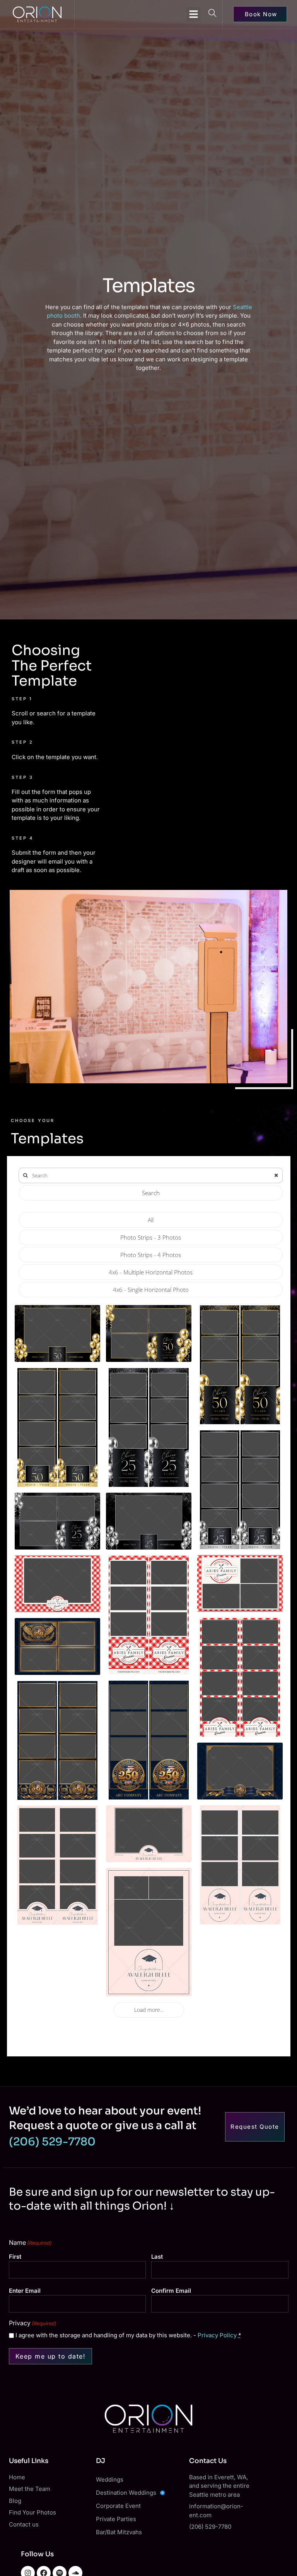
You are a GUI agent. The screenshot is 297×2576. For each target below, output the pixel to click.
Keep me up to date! (51, 2356)
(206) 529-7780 (52, 2142)
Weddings (110, 2479)
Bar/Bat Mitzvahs (119, 2532)
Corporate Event (118, 2506)
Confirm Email (171, 2291)
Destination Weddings (126, 2493)
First (15, 2257)
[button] (194, 14)
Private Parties (116, 2519)
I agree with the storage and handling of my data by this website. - (128, 2335)
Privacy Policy (217, 2335)
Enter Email (25, 2291)
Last (157, 2257)
